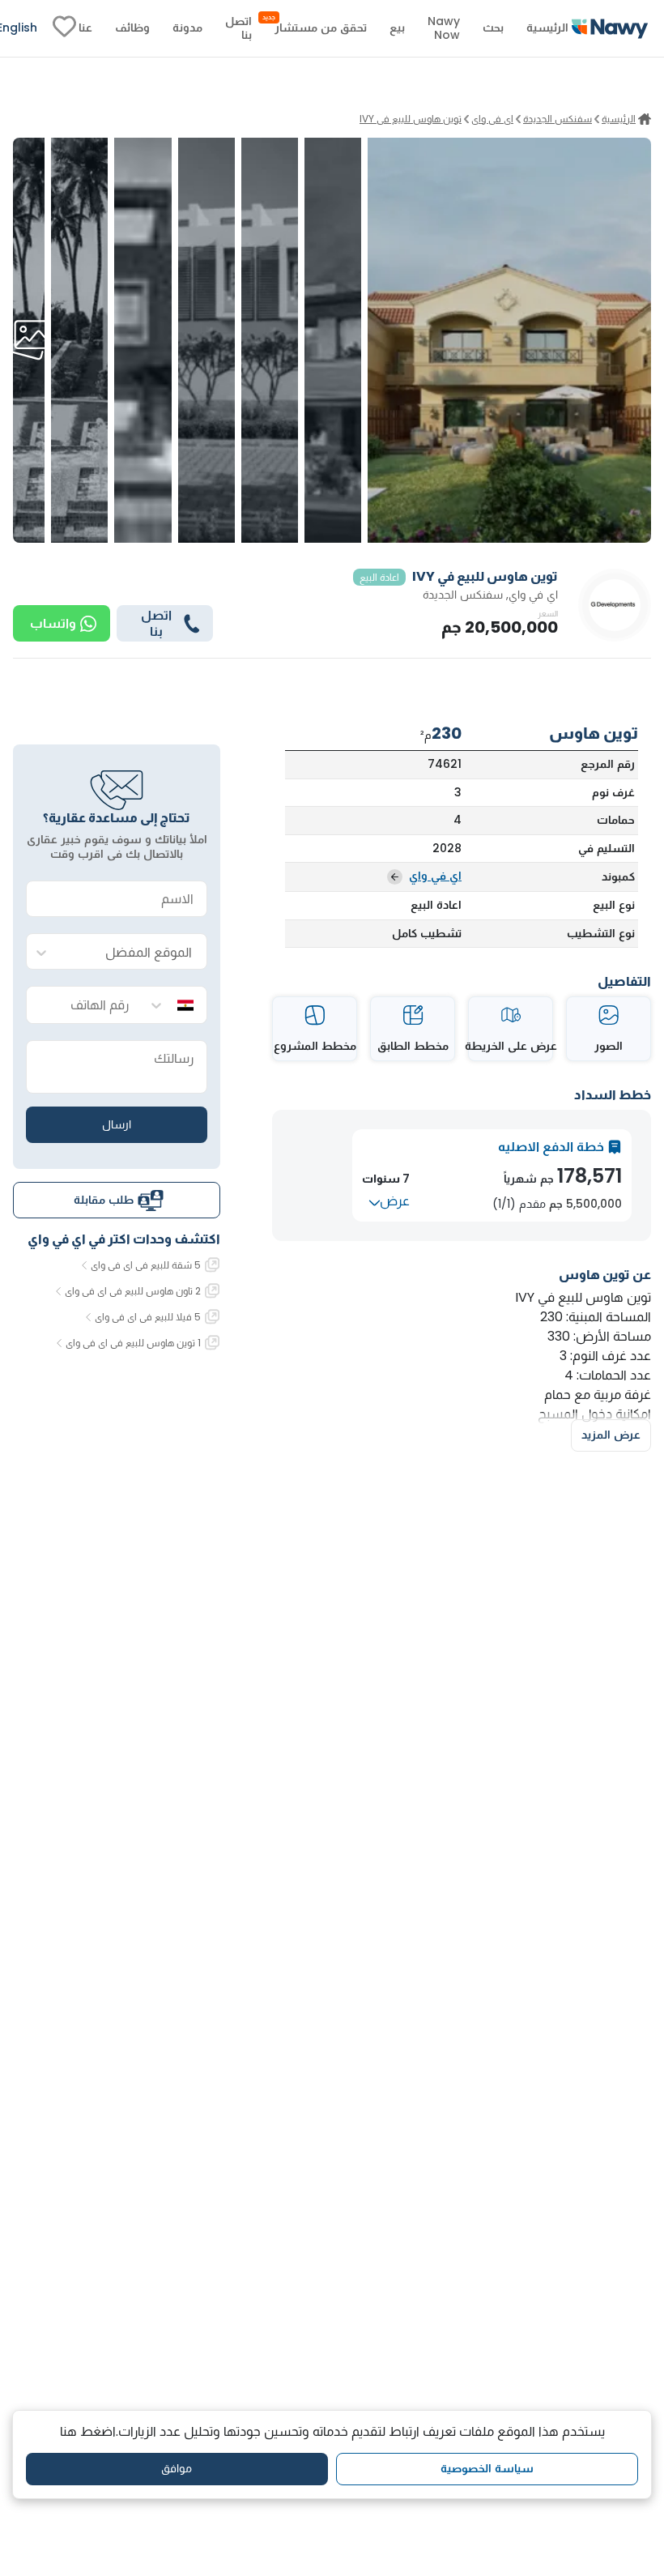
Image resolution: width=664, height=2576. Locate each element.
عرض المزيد (611, 1435)
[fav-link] (64, 28)
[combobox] (133, 952)
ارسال (117, 1124)
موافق (177, 2468)
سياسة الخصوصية (487, 2468)
